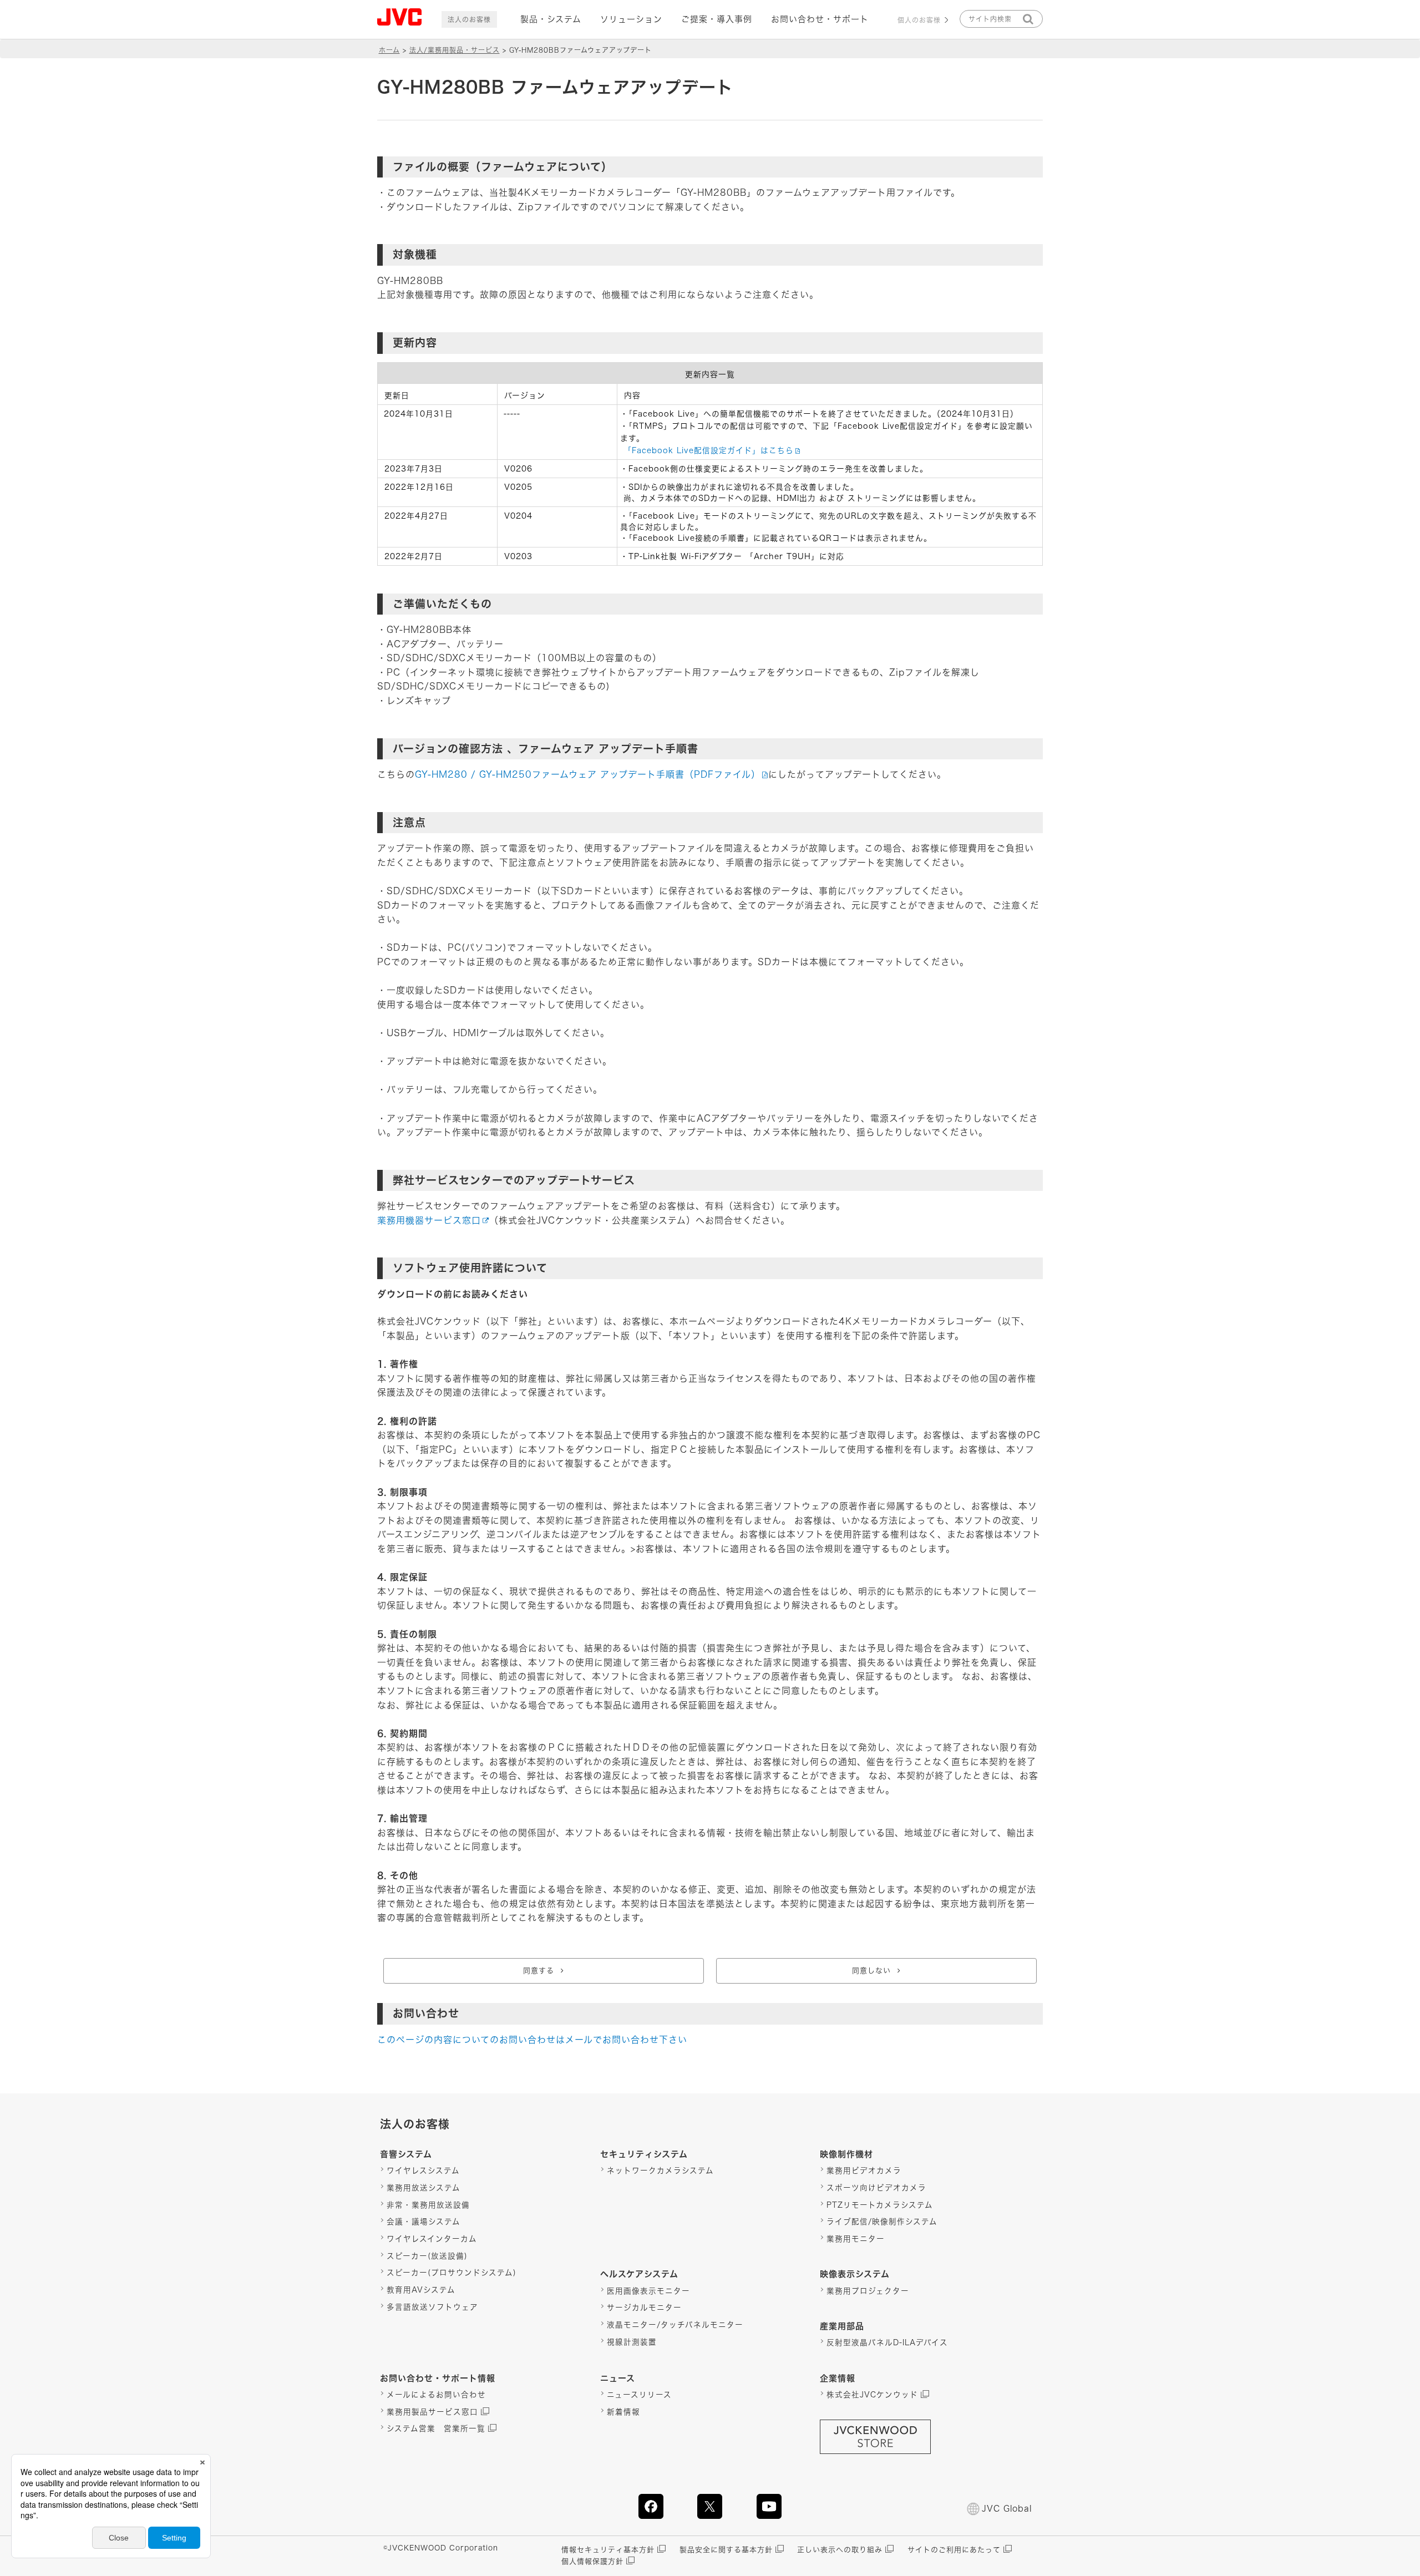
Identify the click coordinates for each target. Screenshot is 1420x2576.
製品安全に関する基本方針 (726, 2550)
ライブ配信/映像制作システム (882, 2222)
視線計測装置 (632, 2342)
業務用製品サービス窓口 (432, 2412)
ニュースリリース (639, 2395)
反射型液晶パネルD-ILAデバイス (887, 2342)
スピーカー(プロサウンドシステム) (452, 2273)
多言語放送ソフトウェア (432, 2307)
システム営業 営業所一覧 (436, 2428)
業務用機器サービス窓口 (429, 1220)
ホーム (389, 50)
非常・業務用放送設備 (428, 2205)
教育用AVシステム (421, 2290)
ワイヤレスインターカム (432, 2239)
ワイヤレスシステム (423, 2171)
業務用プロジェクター (868, 2291)
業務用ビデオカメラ (864, 2171)
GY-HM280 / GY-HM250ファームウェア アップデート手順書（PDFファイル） (588, 774)
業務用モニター (856, 2239)
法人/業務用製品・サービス (455, 50)
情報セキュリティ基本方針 (608, 2550)
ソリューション (631, 19)
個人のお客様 (919, 20)
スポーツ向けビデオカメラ (876, 2188)
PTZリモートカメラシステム (880, 2205)
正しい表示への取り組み (840, 2550)
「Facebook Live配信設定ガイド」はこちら (709, 450)
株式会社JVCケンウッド (872, 2395)
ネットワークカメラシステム (660, 2171)
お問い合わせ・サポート (820, 19)
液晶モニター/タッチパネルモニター (675, 2325)
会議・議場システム (424, 2222)
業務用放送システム (424, 2188)
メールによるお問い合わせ (436, 2395)
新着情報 (623, 2412)
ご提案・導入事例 (717, 19)
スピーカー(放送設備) (427, 2256)
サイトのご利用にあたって (954, 2550)
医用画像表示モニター (648, 2291)
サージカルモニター (644, 2308)
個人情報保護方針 (592, 2561)
